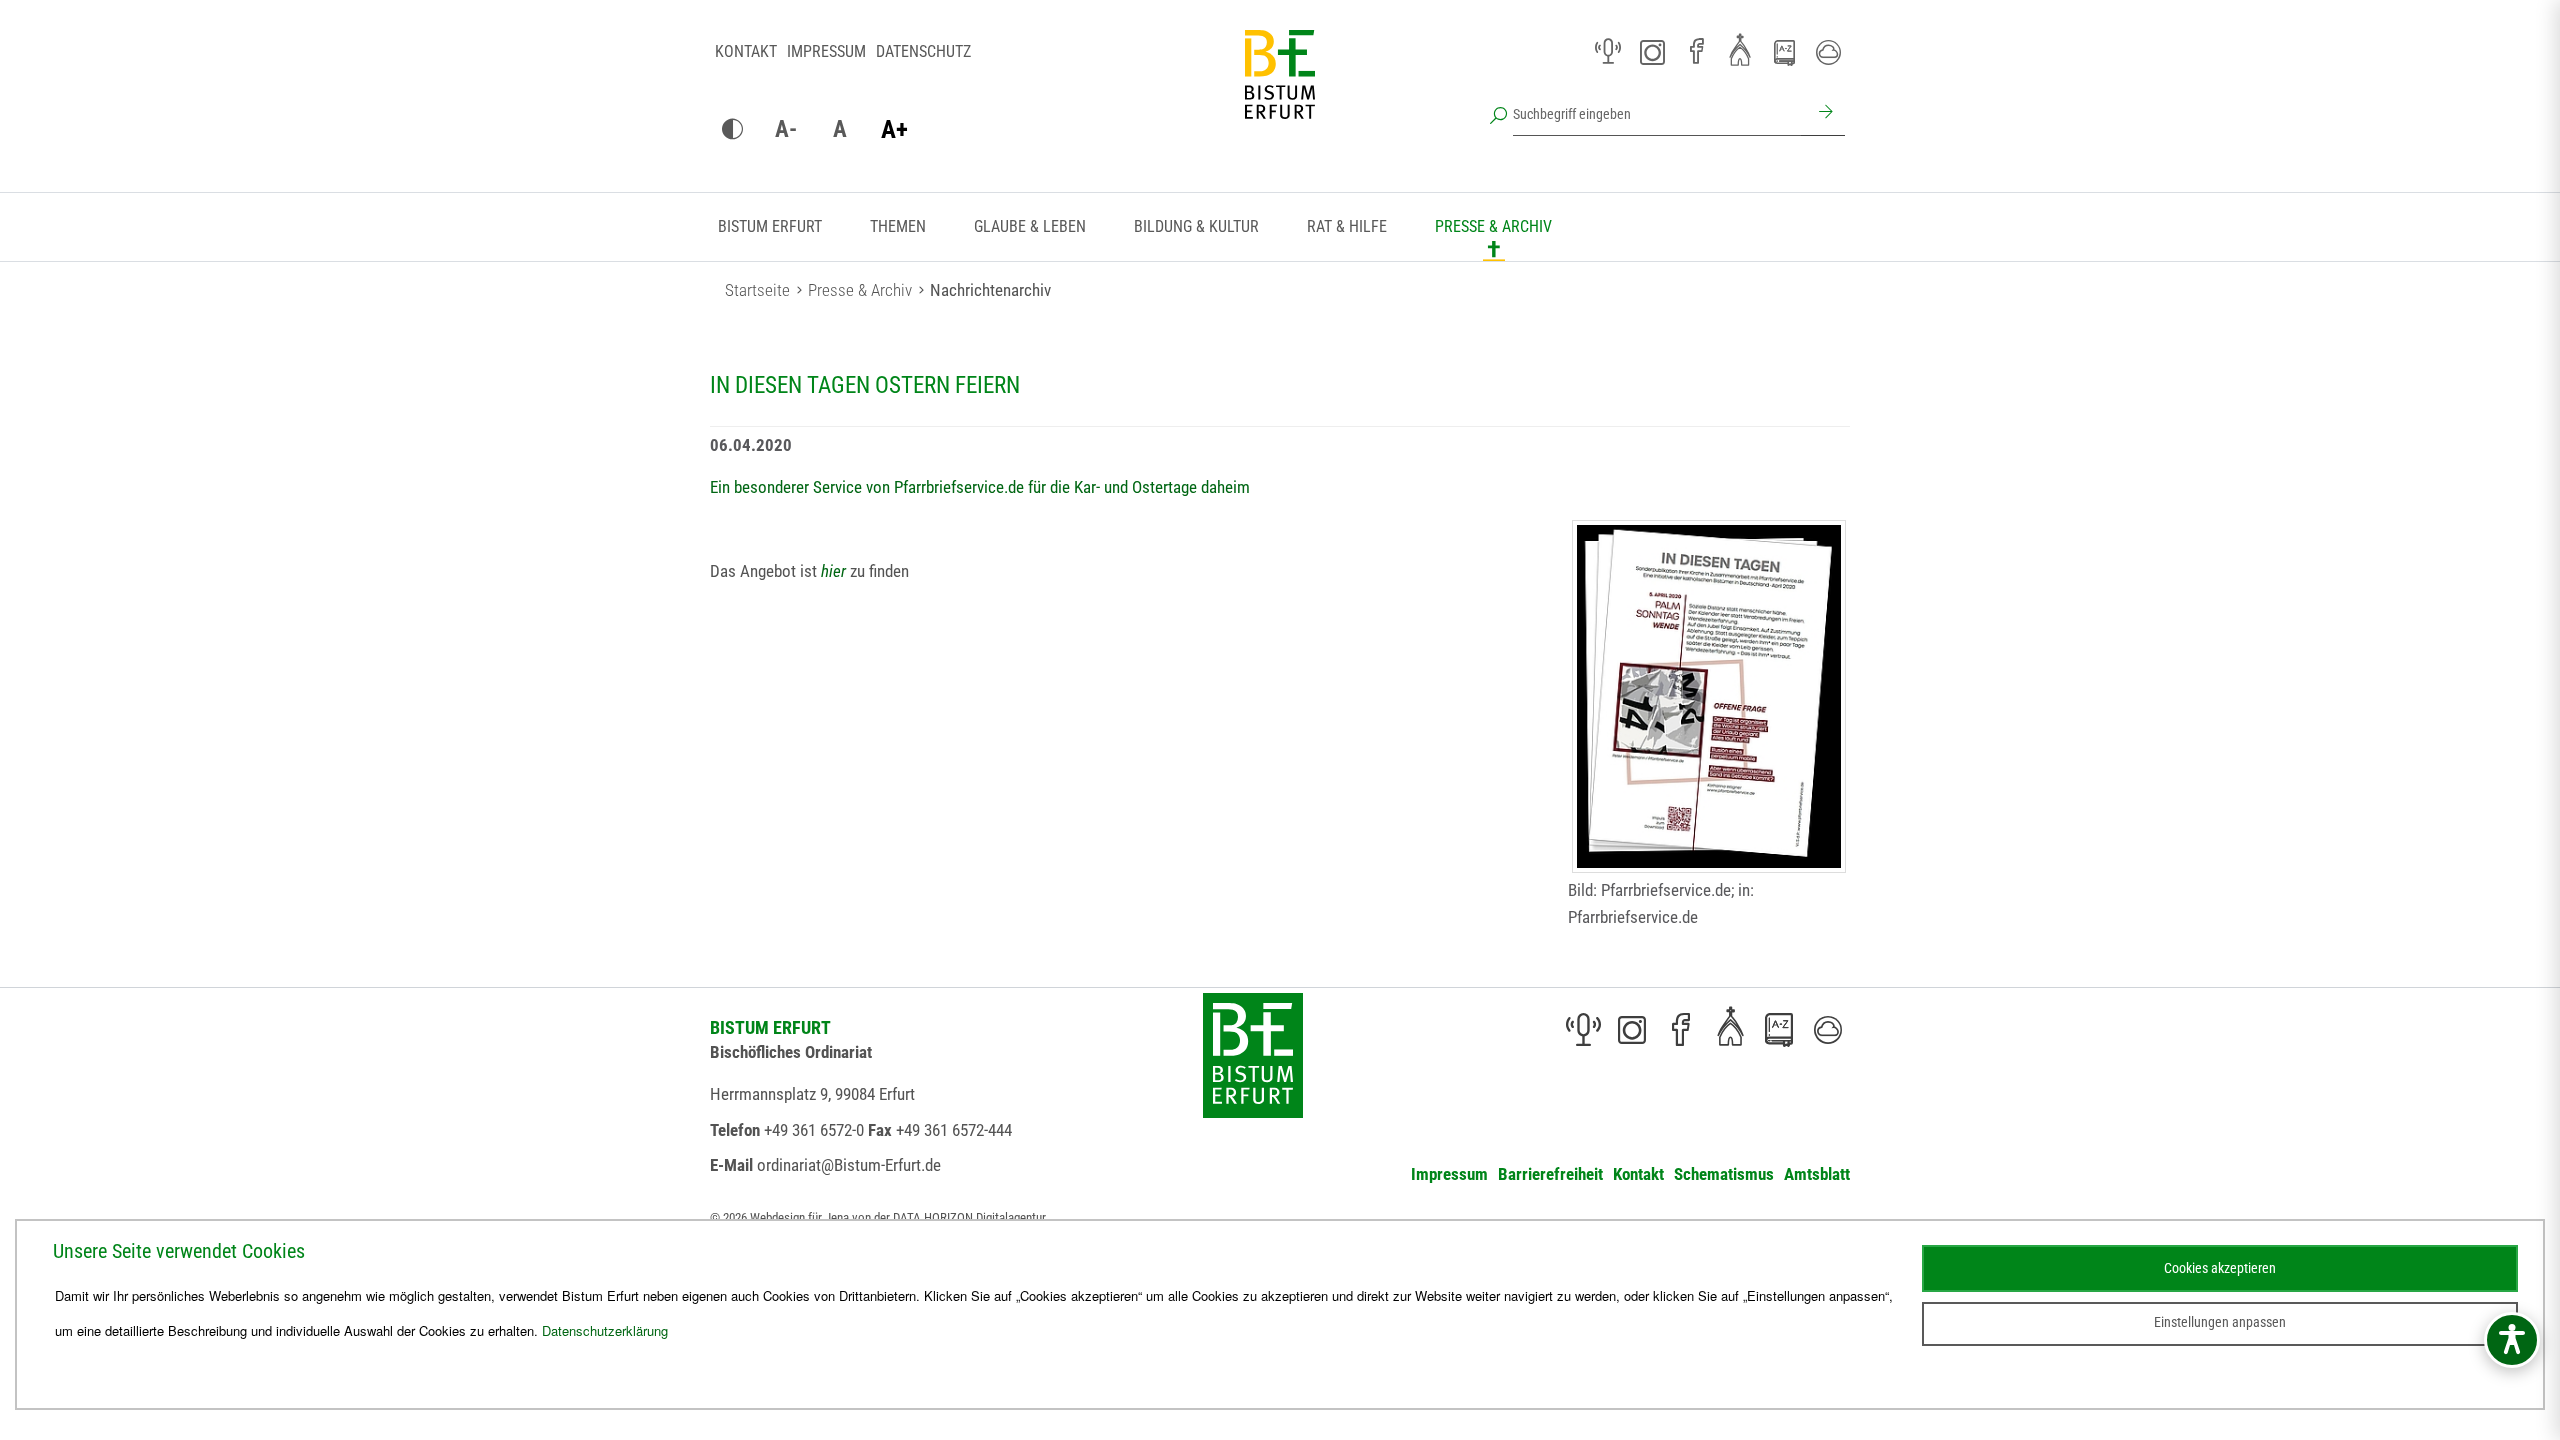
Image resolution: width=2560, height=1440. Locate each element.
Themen (898, 226)
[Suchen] (1823, 114)
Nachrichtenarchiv (990, 290)
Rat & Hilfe (1347, 226)
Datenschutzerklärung (605, 1330)
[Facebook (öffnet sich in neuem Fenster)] (1696, 52)
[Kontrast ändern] (732, 130)
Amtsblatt (1817, 1174)
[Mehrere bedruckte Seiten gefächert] (1709, 696)
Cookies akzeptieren (2220, 1268)
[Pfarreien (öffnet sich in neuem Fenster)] (1740, 49)
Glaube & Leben (1030, 226)
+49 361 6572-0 (814, 1130)
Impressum (826, 51)
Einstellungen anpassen (2220, 1322)
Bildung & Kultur (1196, 226)
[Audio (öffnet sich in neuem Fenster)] (1608, 52)
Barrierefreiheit (1550, 1174)
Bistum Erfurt (770, 226)
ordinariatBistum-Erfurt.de (849, 1165)
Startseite (757, 290)
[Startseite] (1280, 90)
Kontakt (746, 51)
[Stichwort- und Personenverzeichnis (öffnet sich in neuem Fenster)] (1784, 53)
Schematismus (1724, 1174)
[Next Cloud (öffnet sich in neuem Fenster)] (1828, 52)
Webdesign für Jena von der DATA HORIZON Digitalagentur (898, 1217)
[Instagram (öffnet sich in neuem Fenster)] (1652, 52)
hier (833, 571)
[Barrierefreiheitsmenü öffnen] (2512, 1340)
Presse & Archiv (1493, 226)
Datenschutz (923, 51)
